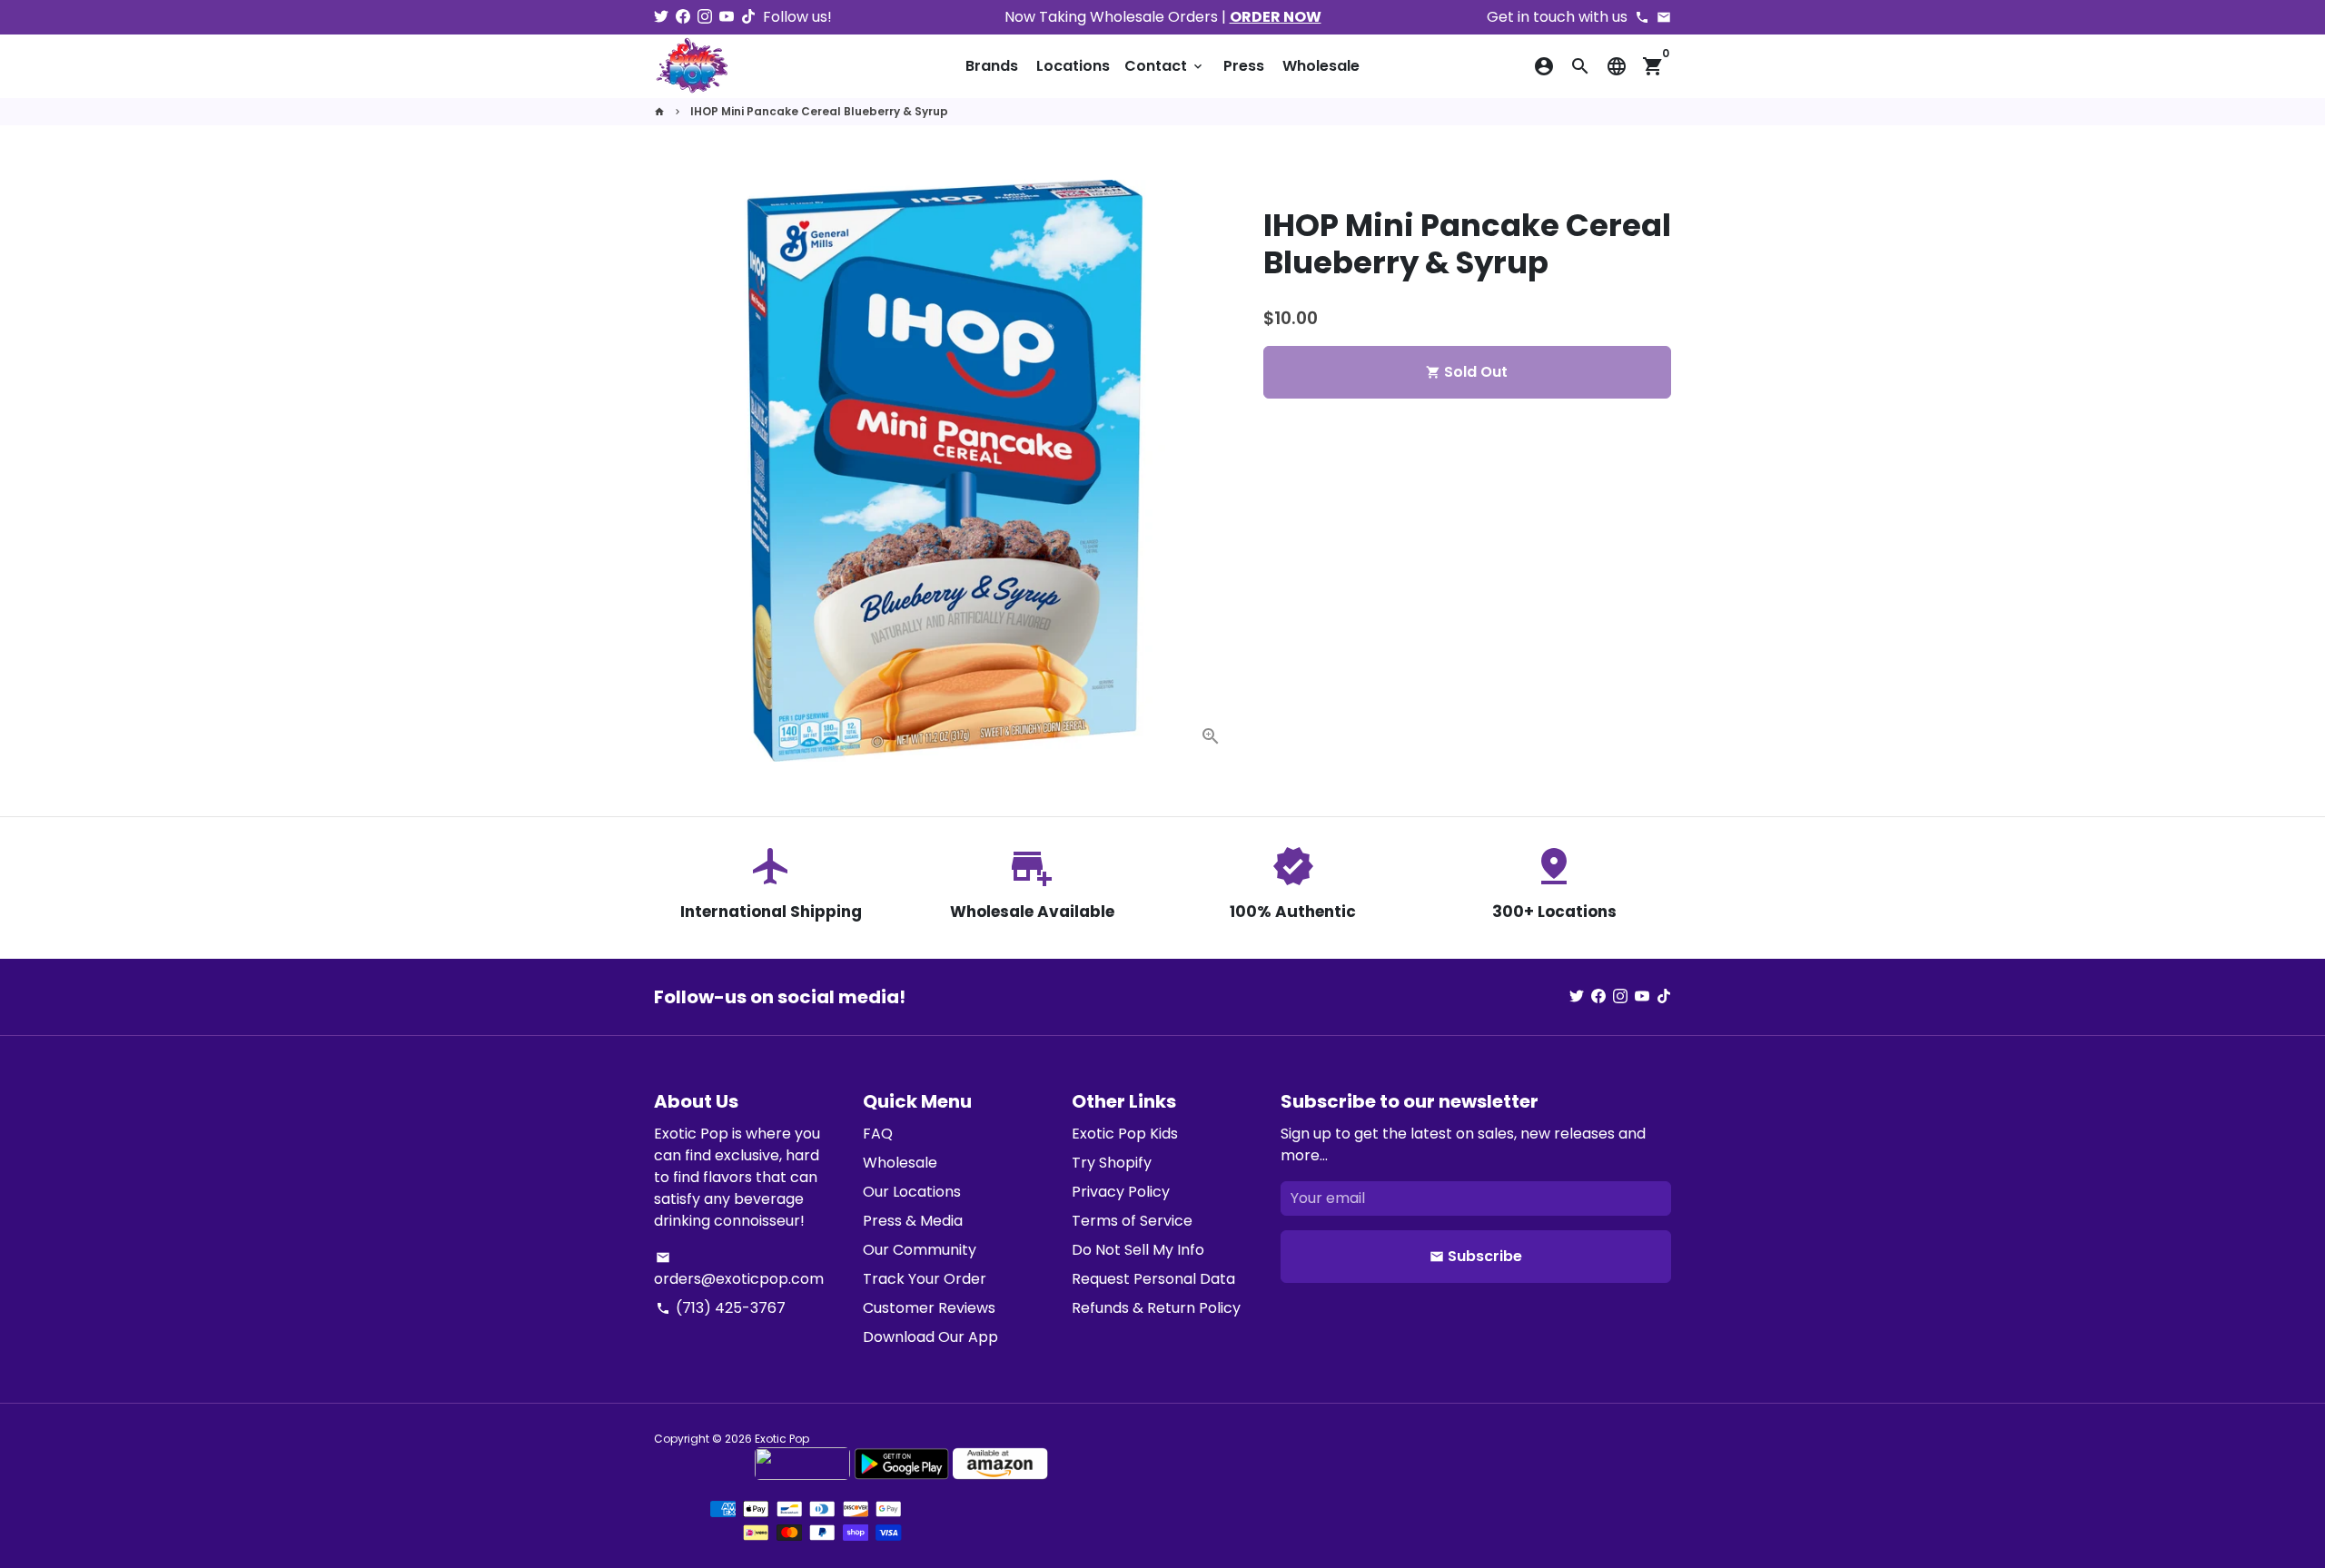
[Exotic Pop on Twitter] (661, 17)
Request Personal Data (1153, 1279)
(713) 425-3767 (721, 1308)
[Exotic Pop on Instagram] (705, 17)
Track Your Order (925, 1279)
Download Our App (930, 1337)
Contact (1165, 66)
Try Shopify (1112, 1163)
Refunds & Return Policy (1156, 1308)
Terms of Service (1132, 1221)
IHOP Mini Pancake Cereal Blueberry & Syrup (819, 111)
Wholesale (1321, 66)
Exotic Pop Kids (1125, 1134)
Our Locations (912, 1192)
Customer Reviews (929, 1308)
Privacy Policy (1121, 1192)
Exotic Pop (782, 1439)
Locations (1073, 66)
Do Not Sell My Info (1138, 1250)
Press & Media (913, 1221)
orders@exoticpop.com (739, 1270)
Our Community (920, 1250)
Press (1244, 66)
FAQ (878, 1134)
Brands (992, 66)
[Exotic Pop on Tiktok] (748, 17)
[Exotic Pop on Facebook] (683, 17)
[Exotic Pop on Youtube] (727, 17)
